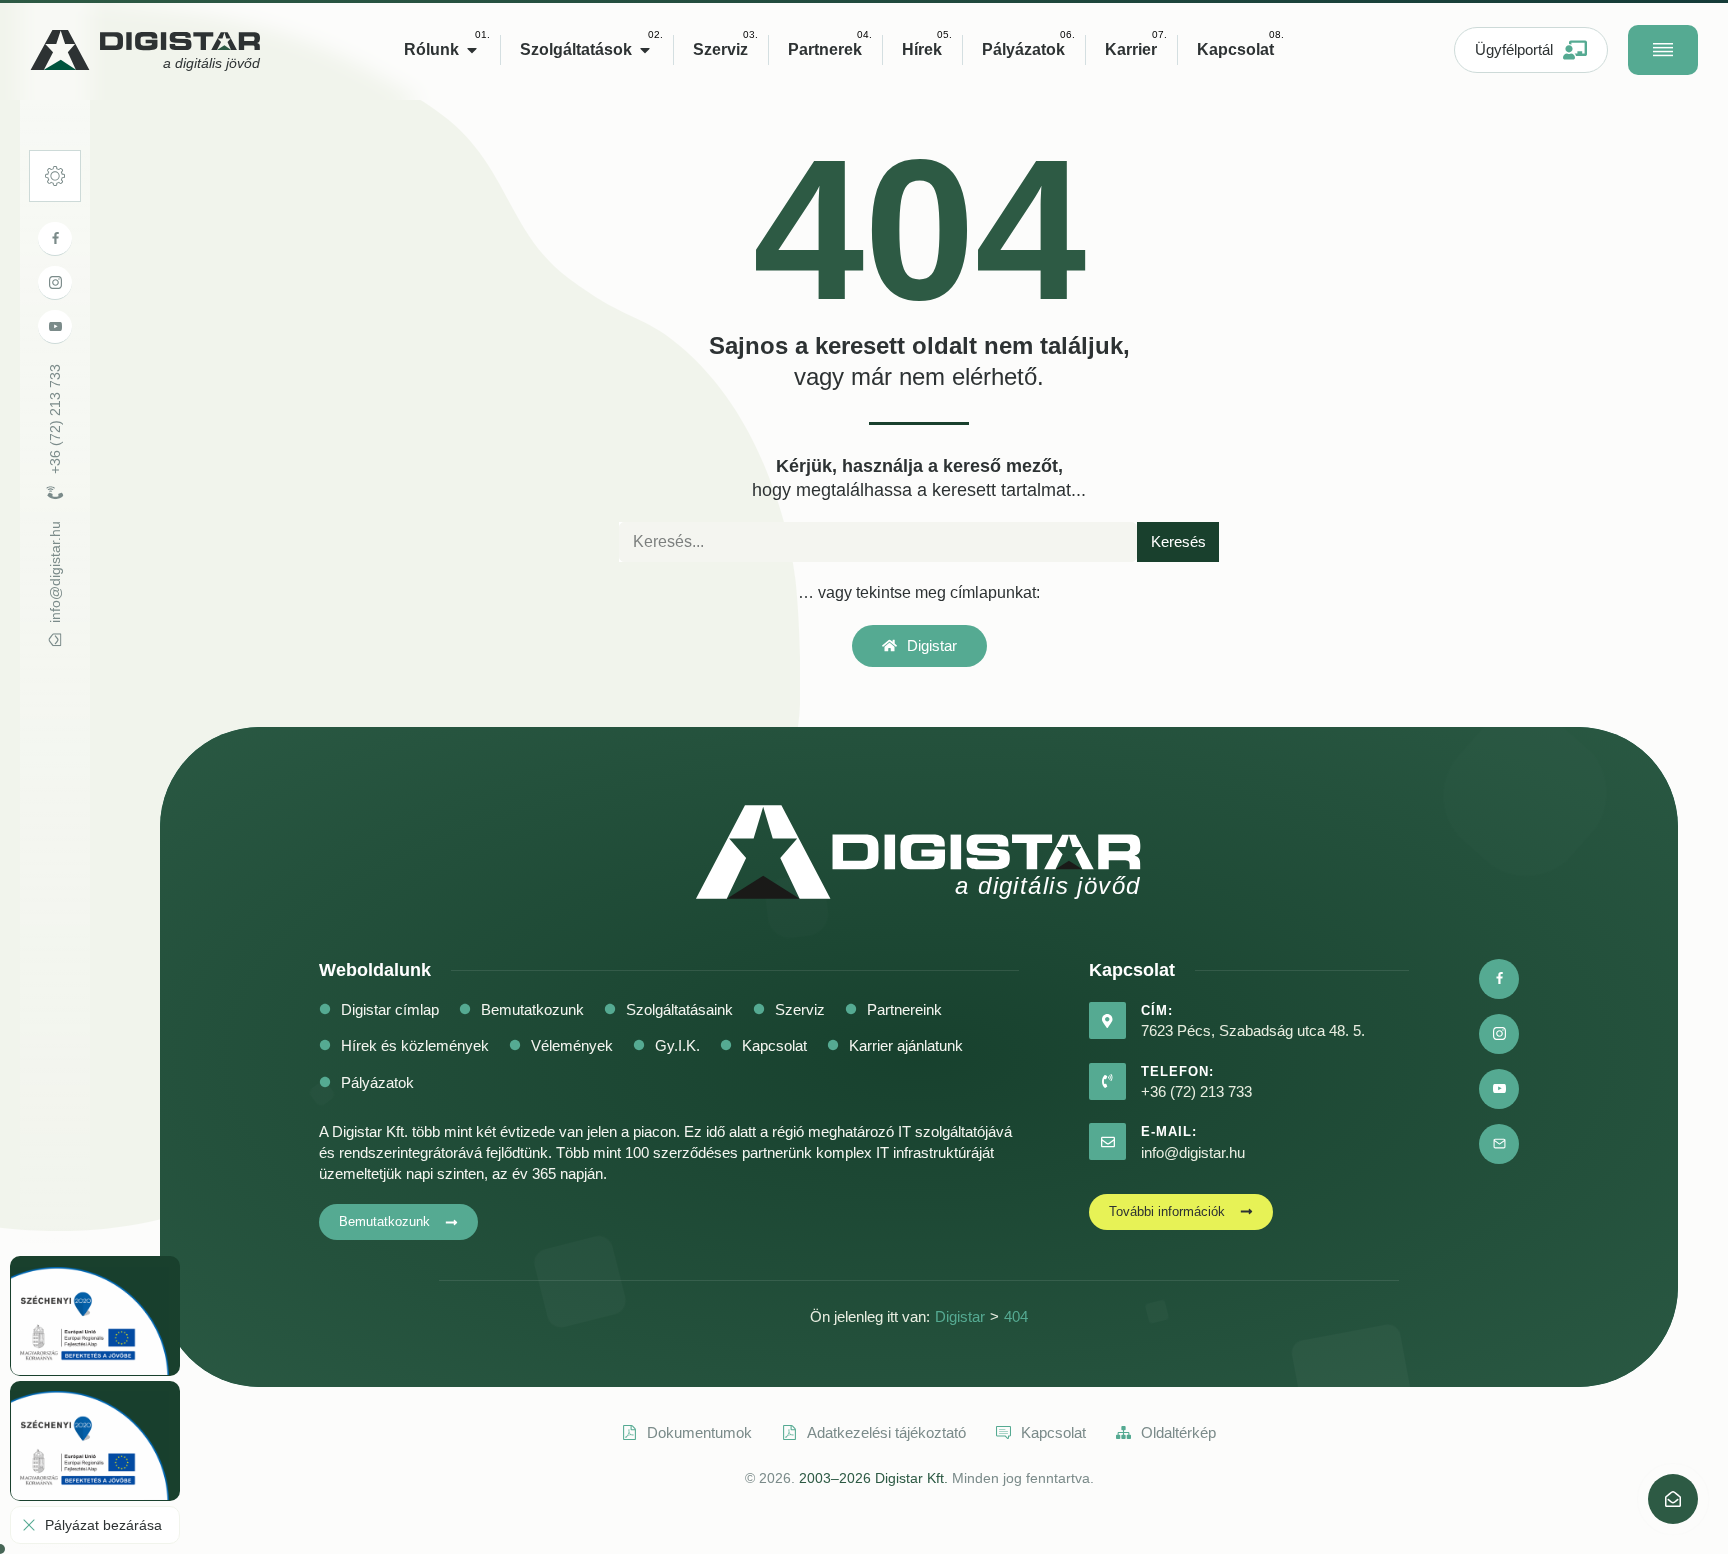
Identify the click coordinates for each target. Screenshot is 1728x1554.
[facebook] (55, 239)
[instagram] (55, 283)
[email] (1499, 1144)
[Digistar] (1673, 1499)
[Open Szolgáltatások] (645, 50)
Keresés (1178, 541)
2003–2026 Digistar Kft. (873, 1478)
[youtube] (55, 327)
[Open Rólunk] (472, 50)
